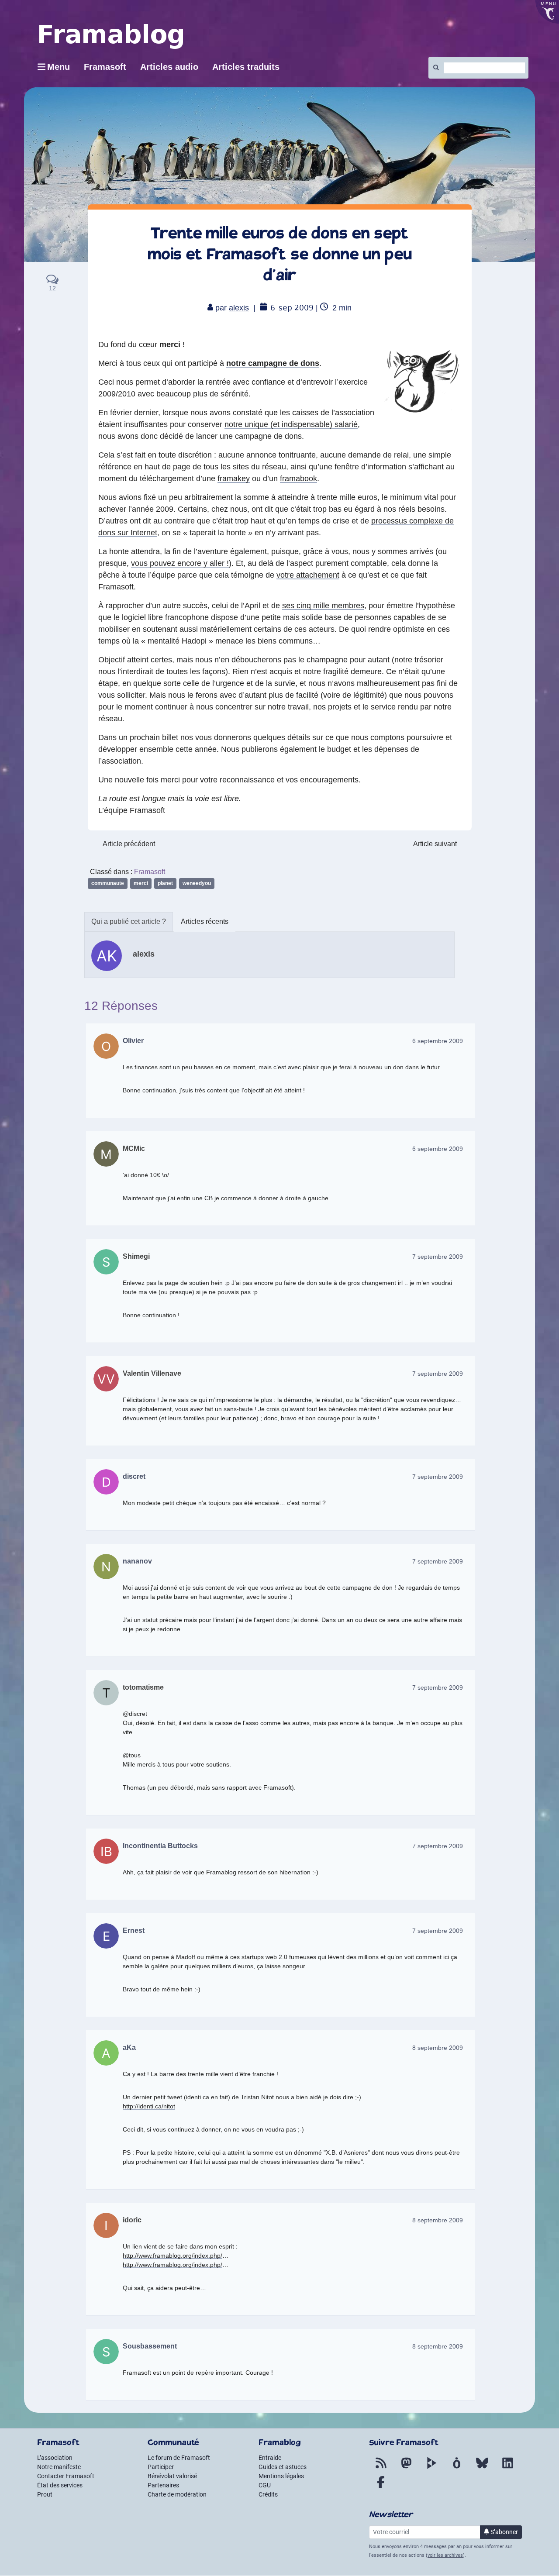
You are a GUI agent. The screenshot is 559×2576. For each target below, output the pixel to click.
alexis (239, 308)
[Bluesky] (482, 2468)
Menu (59, 67)
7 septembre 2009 (438, 1257)
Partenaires (163, 2485)
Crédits (268, 2494)
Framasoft (150, 872)
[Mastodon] (406, 2468)
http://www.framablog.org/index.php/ (173, 2256)
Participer (161, 2467)
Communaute (108, 883)
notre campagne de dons (273, 363)
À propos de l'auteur (129, 922)
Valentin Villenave (152, 1373)
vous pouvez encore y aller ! (180, 563)
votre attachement (308, 575)
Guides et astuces (283, 2467)
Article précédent (129, 844)
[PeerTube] (431, 2468)
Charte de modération (177, 2494)
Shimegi (136, 1256)
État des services (60, 2485)
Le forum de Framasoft (179, 2458)
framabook (298, 479)
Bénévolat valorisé (172, 2476)
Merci (141, 883)
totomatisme (143, 1687)
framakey (234, 479)
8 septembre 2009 (438, 2048)
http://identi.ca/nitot (149, 2106)
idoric (132, 2220)
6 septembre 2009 (438, 1041)
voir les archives (445, 2555)
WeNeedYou (197, 883)
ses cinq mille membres (323, 606)
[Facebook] (381, 2487)
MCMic (134, 1149)
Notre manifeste (59, 2467)
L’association (55, 2458)
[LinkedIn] (507, 2468)
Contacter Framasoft (66, 2476)
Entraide (270, 2458)
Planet (165, 883)
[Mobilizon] (457, 2468)
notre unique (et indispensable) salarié (291, 424)
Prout (45, 2494)
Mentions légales (281, 2476)
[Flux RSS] (381, 2468)
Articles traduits (246, 67)
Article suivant (435, 844)
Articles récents (205, 921)
